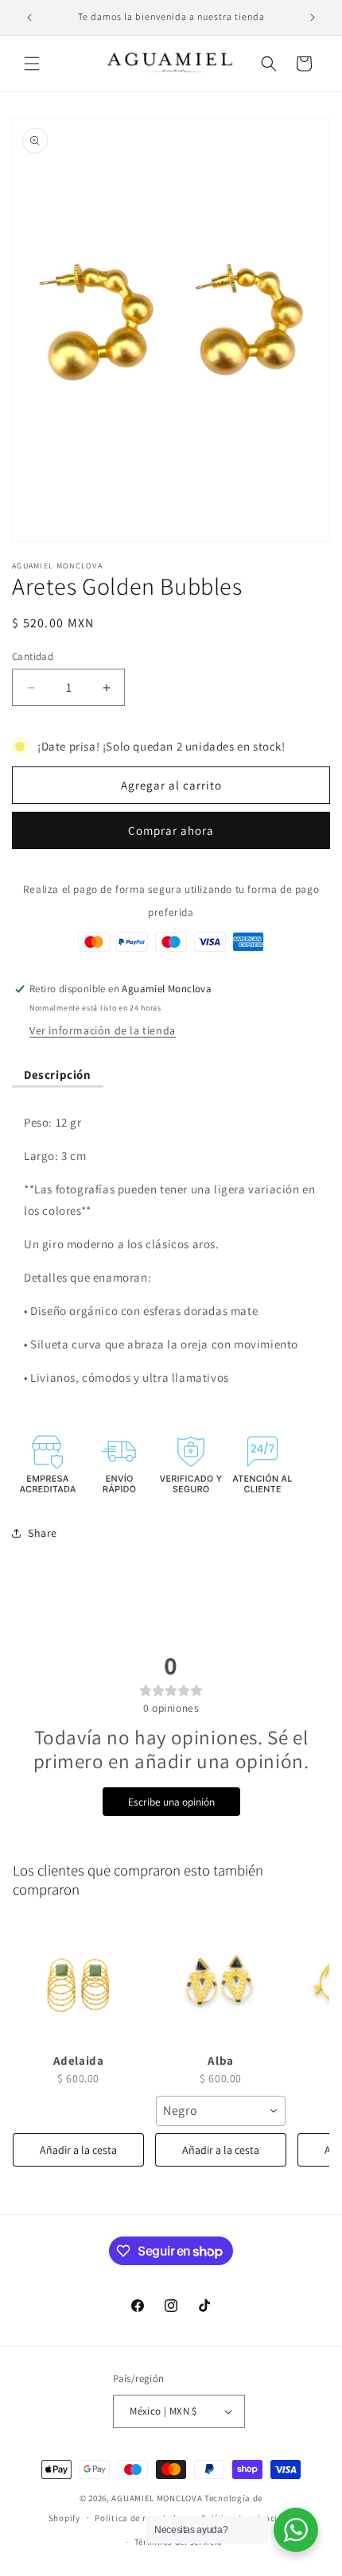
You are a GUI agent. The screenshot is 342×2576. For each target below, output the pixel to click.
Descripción (58, 1075)
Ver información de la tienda (103, 1030)
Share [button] (43, 1533)
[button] (32, 64)
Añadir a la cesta (78, 2150)
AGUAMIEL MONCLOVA (157, 2498)
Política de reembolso (140, 2518)
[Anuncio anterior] (29, 17)
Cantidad (33, 656)
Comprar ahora (171, 830)
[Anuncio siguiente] (313, 17)
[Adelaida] (78, 1982)
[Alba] (221, 1982)
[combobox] (221, 2111)
